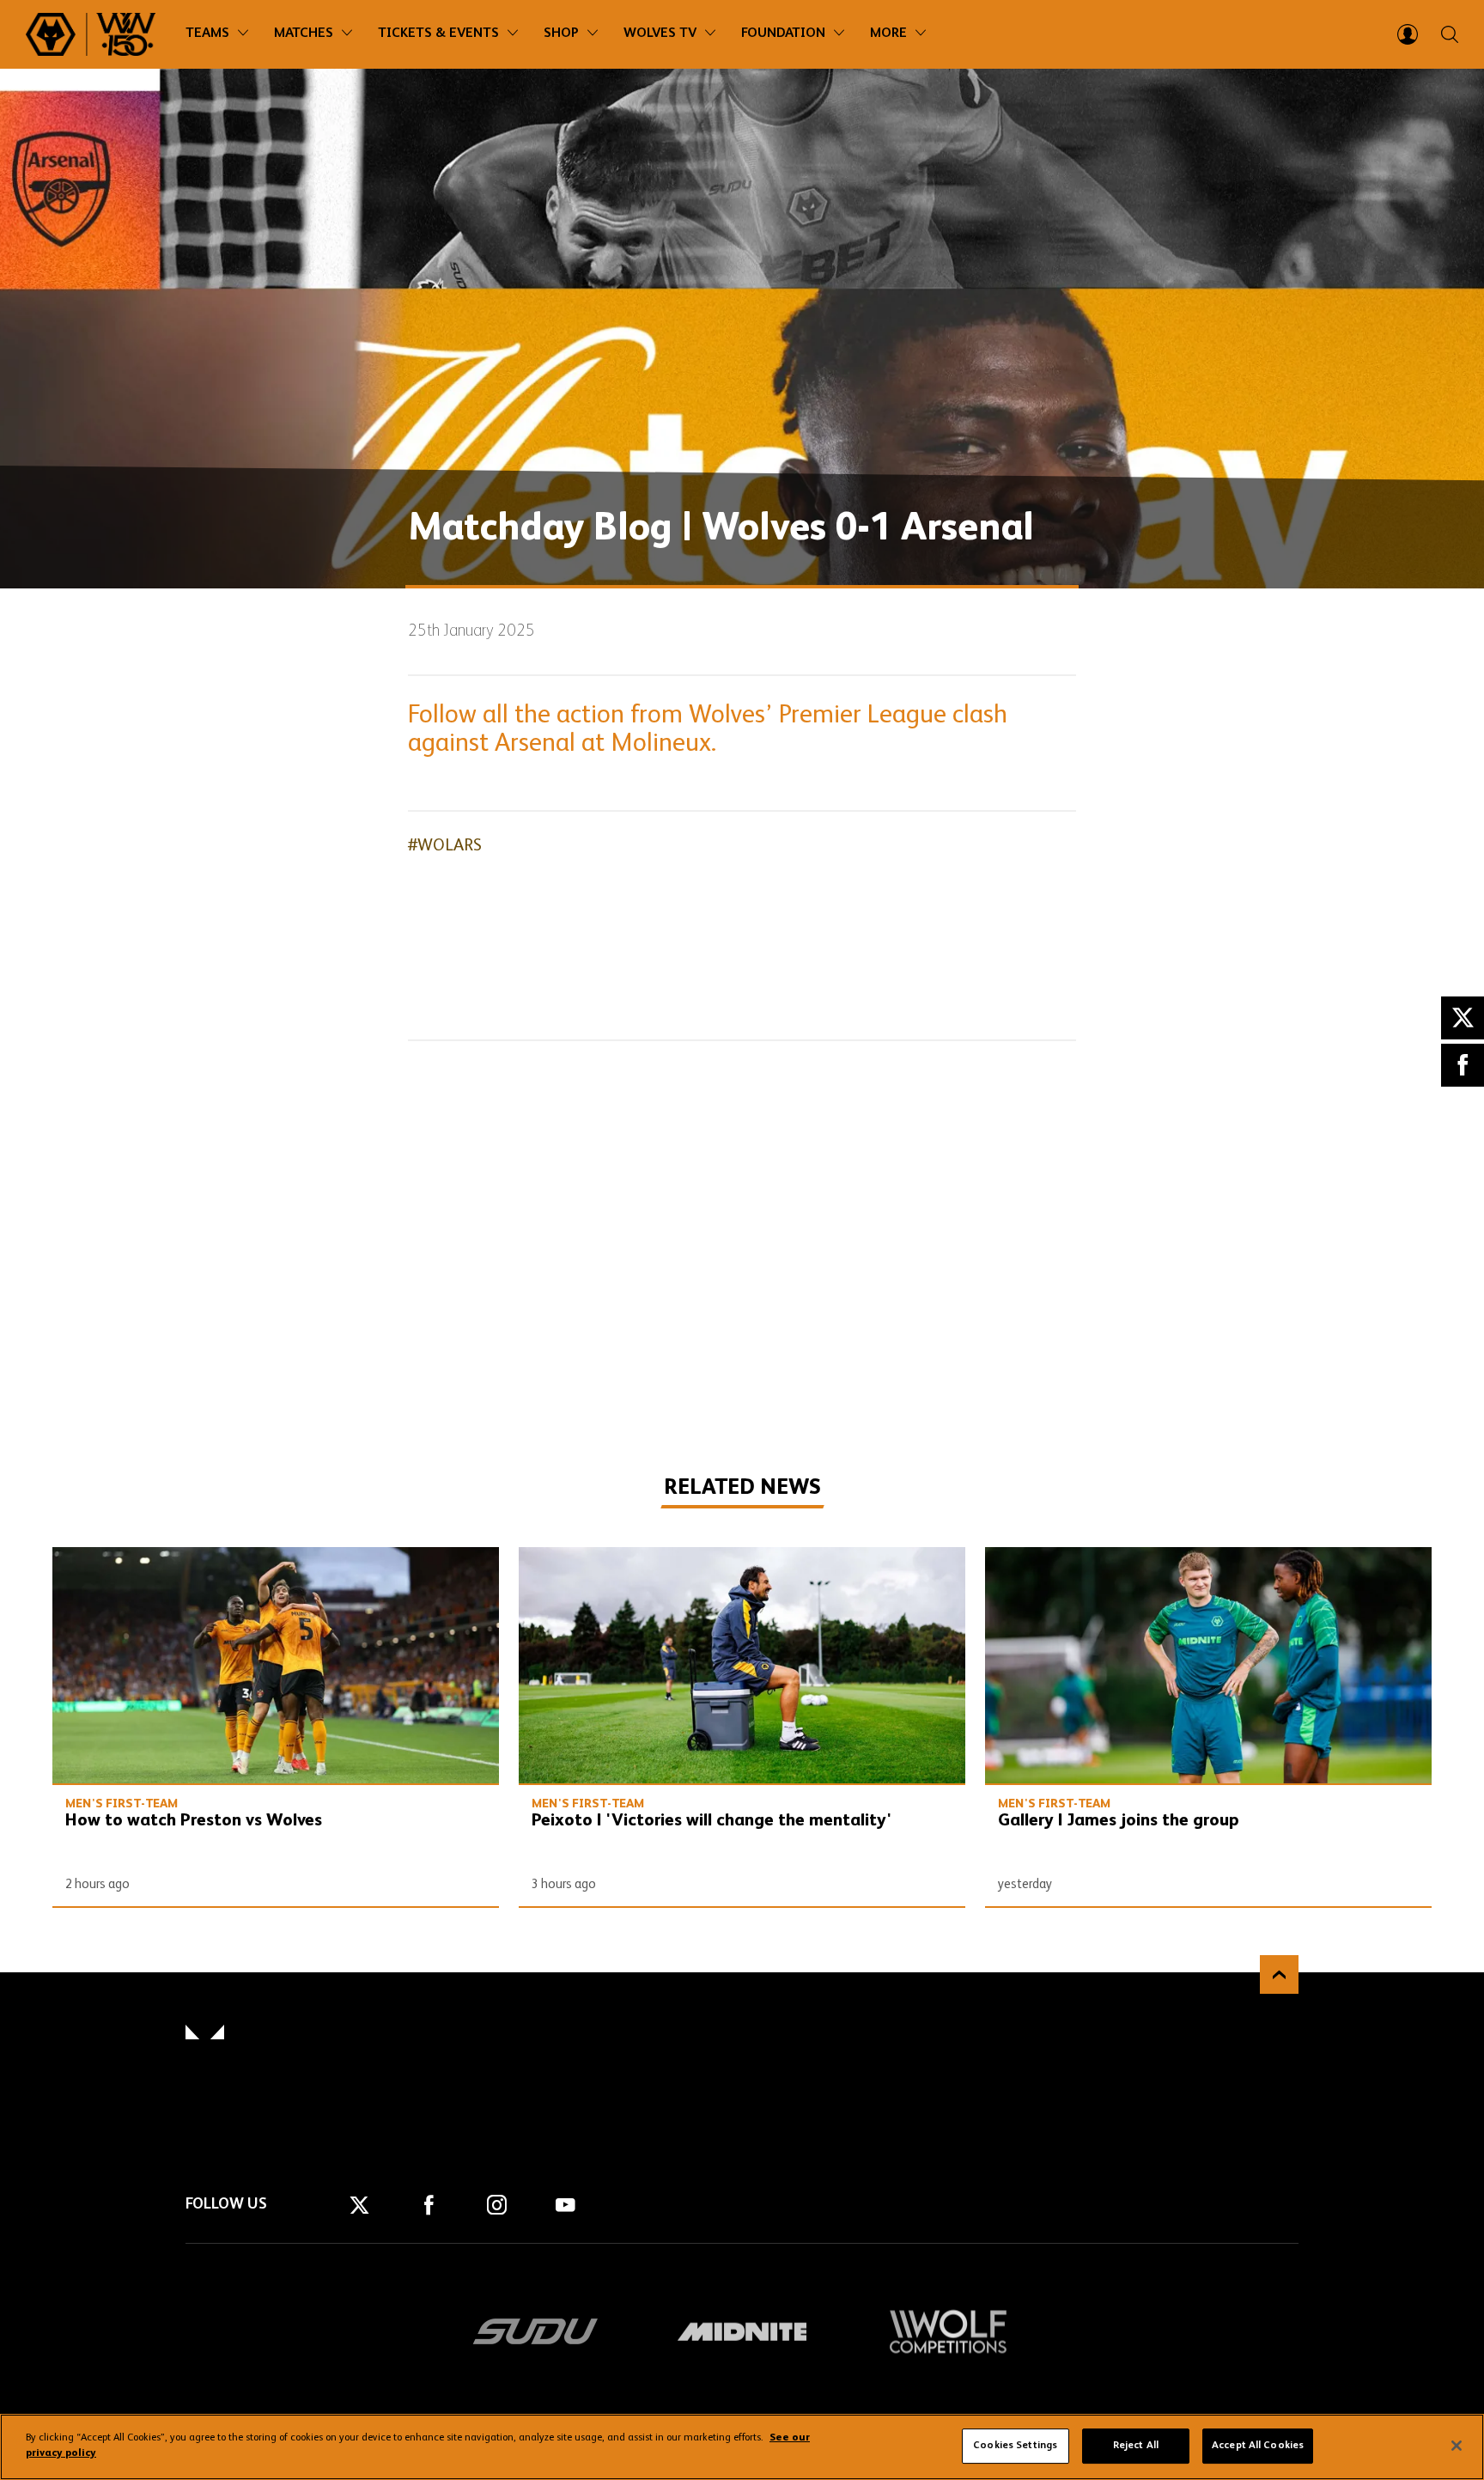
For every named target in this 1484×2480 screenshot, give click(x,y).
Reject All (1136, 2446)
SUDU (536, 2331)
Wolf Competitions (948, 2331)
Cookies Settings (1015, 2446)
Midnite (742, 2331)
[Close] (1457, 2446)
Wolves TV (660, 34)
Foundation (783, 34)
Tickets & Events (438, 34)
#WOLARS (445, 846)
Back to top (1279, 1974)
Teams (207, 34)
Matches (304, 34)
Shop (561, 34)
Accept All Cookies (1258, 2446)
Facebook (1463, 1065)
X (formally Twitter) (1463, 1018)
